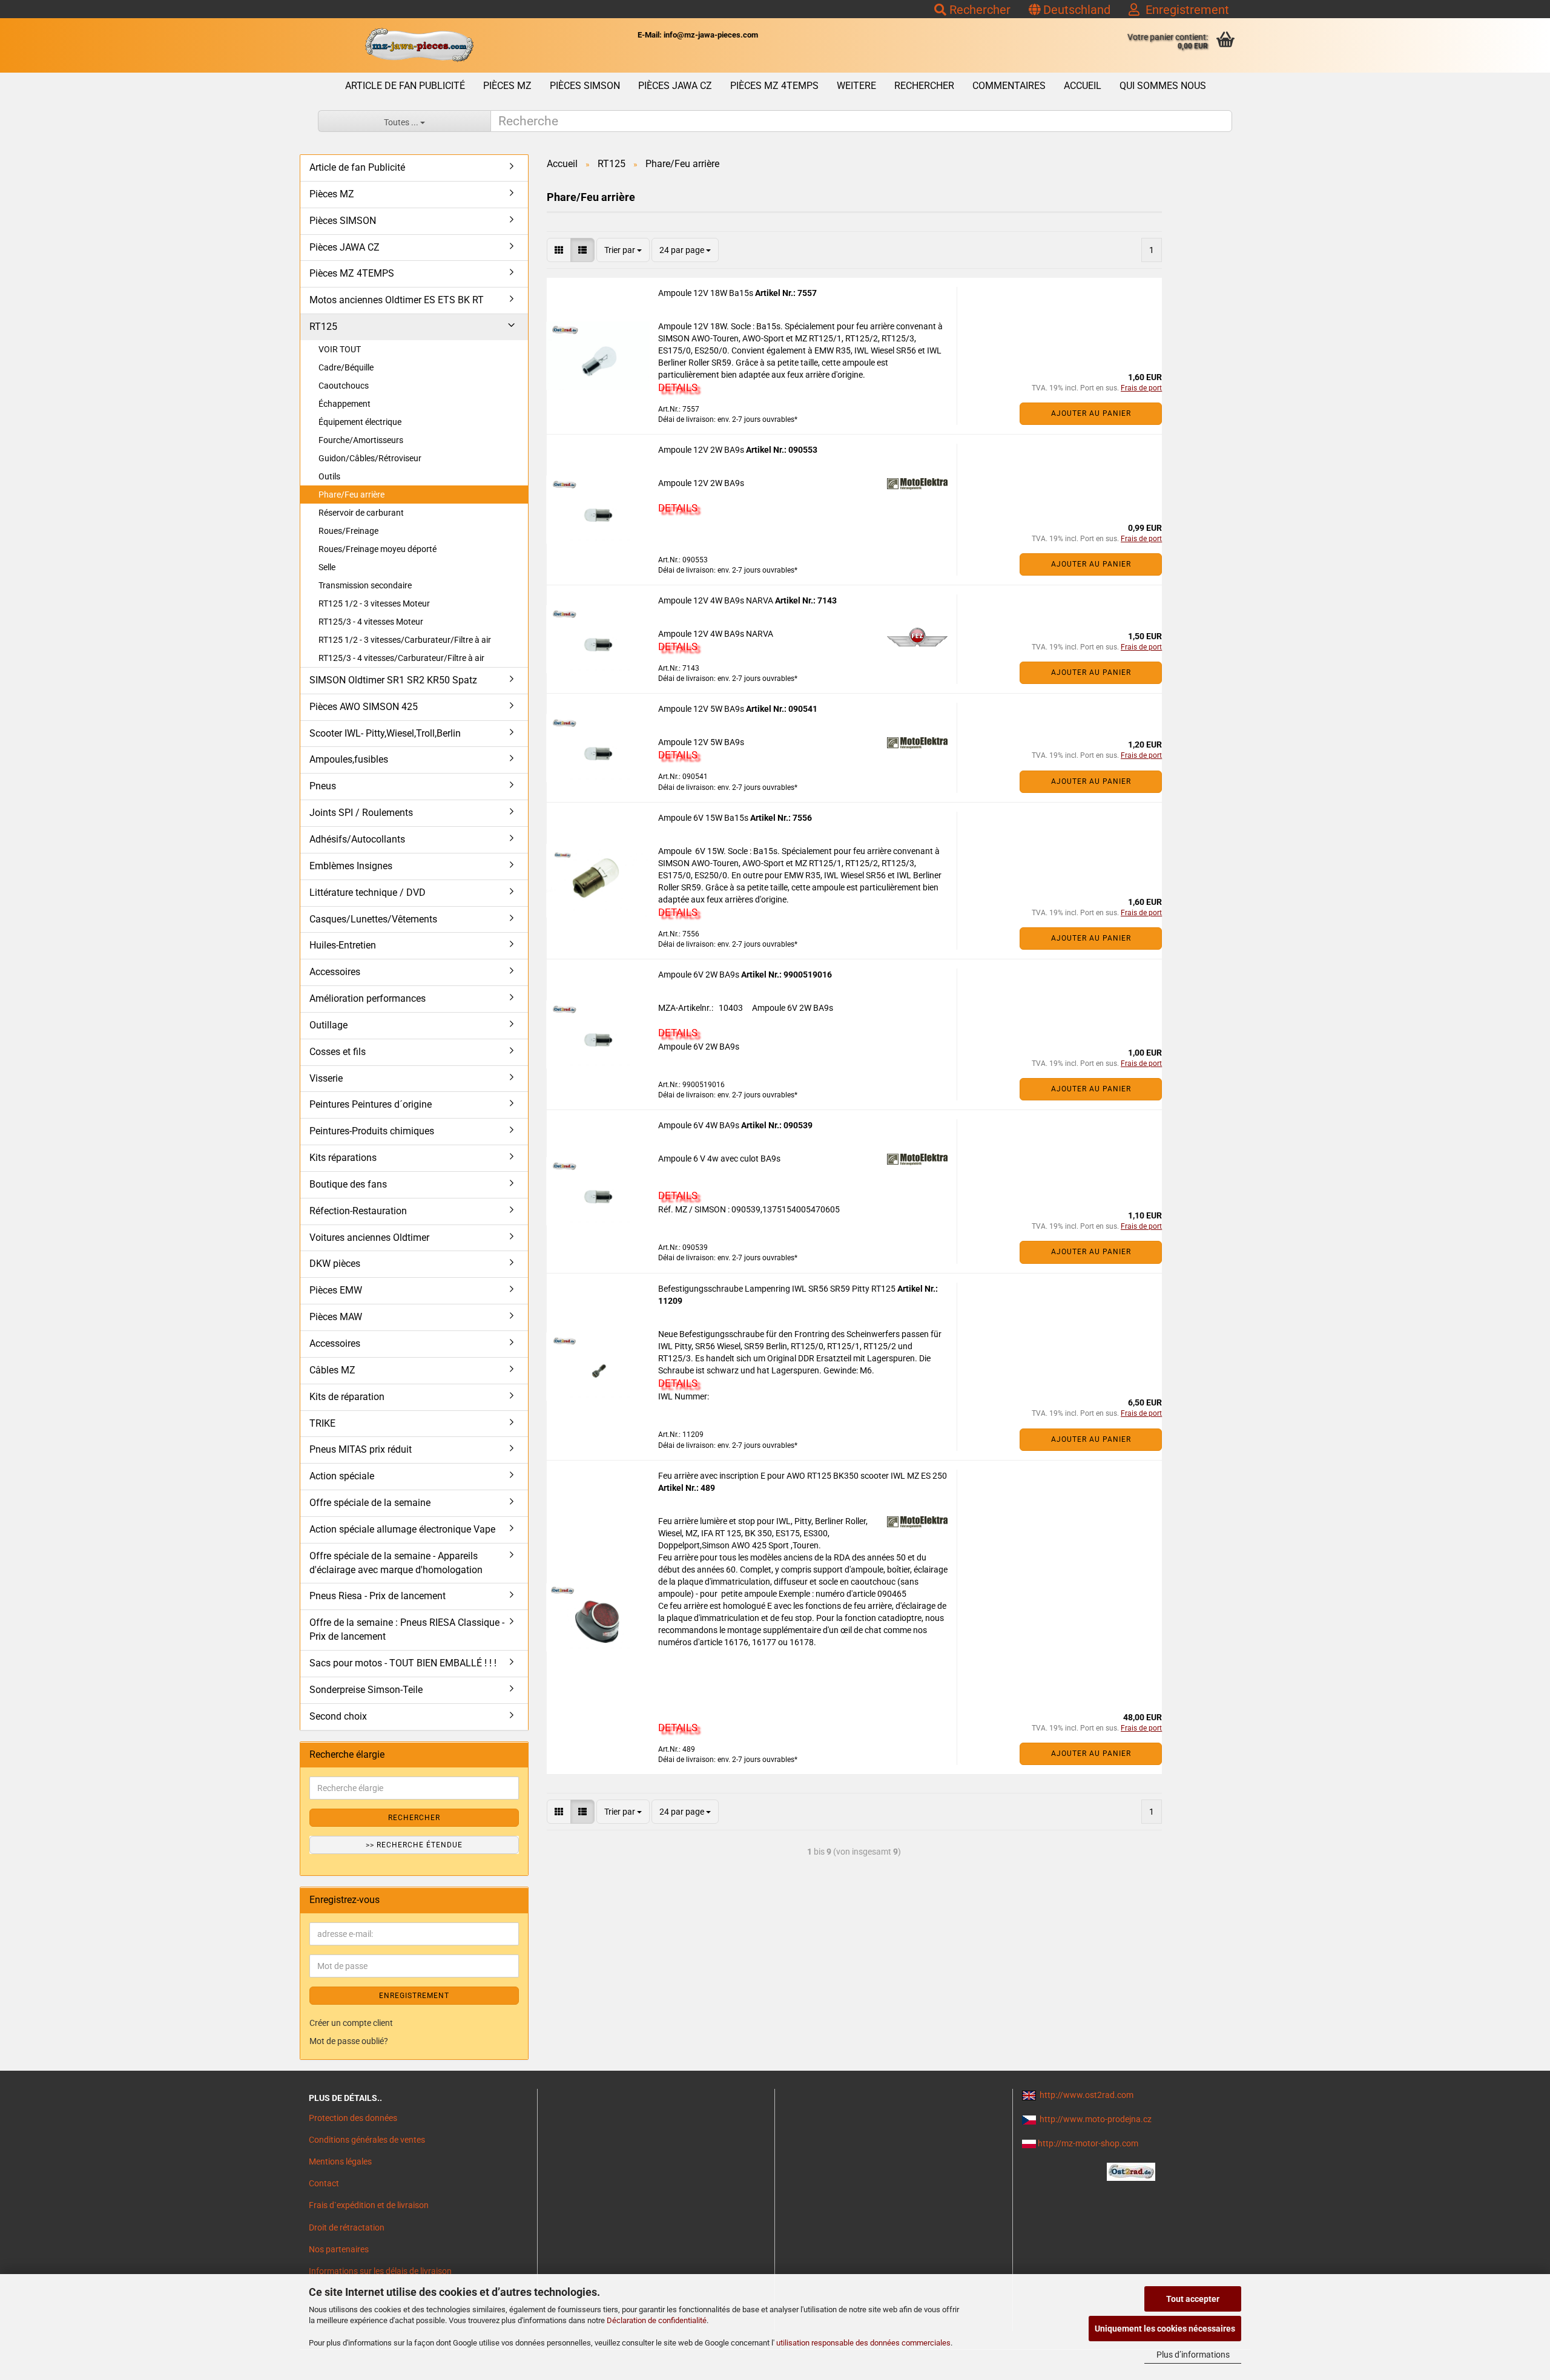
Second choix (338, 1716)
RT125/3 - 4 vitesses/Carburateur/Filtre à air (401, 658)
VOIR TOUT (340, 349)
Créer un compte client (351, 2023)
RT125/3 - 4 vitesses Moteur (371, 622)
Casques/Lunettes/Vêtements (373, 919)
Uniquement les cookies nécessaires (1165, 2329)
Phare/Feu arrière (351, 495)
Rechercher (978, 10)
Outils (329, 476)
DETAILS (678, 387)
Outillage (328, 1025)
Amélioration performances (368, 998)
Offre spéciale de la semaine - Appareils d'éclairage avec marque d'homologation (396, 1563)
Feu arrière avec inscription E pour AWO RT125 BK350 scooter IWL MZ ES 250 (803, 1476)
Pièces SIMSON (585, 86)
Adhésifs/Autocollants (357, 839)
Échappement (345, 404)
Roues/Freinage (348, 531)
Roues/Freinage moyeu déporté (378, 549)
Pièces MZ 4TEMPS (774, 86)
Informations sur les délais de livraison (380, 2271)
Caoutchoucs (344, 386)
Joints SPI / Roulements (361, 813)
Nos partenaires (339, 2249)
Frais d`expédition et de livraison (369, 2205)
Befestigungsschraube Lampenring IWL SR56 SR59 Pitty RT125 (778, 1289)
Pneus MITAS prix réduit (361, 1449)
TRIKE (322, 1423)
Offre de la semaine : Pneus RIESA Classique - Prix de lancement (407, 1629)
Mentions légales (340, 2161)
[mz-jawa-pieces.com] (419, 45)
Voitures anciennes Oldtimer (369, 1238)
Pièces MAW (336, 1317)
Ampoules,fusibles (349, 759)
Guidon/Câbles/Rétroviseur (370, 458)
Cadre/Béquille (346, 367)
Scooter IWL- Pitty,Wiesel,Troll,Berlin (385, 733)
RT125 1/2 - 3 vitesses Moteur (374, 603)
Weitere (856, 86)
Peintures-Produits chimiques (372, 1131)
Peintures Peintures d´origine (371, 1104)
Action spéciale (342, 1476)
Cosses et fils (338, 1052)
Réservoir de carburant (361, 513)
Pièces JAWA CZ (675, 86)
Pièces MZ (507, 86)
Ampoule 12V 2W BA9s (702, 450)
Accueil (1083, 86)
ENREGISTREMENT (414, 1996)
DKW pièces (335, 1264)
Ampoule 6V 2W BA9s (700, 975)
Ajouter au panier (1091, 413)
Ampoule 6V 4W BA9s (700, 1125)
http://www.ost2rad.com (1087, 2095)
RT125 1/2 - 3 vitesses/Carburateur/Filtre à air (405, 640)
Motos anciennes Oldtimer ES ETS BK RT (397, 300)
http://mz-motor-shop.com (1088, 2143)
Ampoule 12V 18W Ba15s (707, 293)
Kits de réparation (347, 1397)
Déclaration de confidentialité (657, 2320)
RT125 (323, 327)
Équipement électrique (360, 422)
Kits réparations (343, 1158)
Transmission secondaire (365, 585)
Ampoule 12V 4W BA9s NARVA (717, 600)
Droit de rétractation (347, 2227)
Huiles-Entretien (343, 945)
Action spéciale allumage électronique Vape (402, 1529)
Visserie (326, 1078)
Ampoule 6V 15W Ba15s (704, 818)
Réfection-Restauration (358, 1211)
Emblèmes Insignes (351, 866)
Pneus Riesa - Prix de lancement (378, 1596)
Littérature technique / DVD (368, 892)
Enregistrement (1184, 10)
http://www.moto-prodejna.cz (1096, 2119)
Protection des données (353, 2118)
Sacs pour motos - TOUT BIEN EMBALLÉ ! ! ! (403, 1663)
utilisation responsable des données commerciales (863, 2343)
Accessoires (335, 972)
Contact (324, 2183)
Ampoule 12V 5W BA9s (702, 709)
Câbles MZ (332, 1370)
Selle (327, 567)
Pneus (323, 786)
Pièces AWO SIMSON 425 (364, 707)
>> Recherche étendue (414, 1845)
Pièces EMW (336, 1290)
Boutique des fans (348, 1184)
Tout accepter (1193, 2299)
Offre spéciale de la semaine (370, 1503)
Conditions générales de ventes (367, 2140)
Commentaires (1009, 86)
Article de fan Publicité (405, 86)
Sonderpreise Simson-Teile (366, 1690)
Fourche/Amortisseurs (361, 440)
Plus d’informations (1193, 2355)
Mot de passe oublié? (349, 2041)
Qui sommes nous (1163, 86)
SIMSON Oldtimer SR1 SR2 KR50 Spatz (393, 680)
